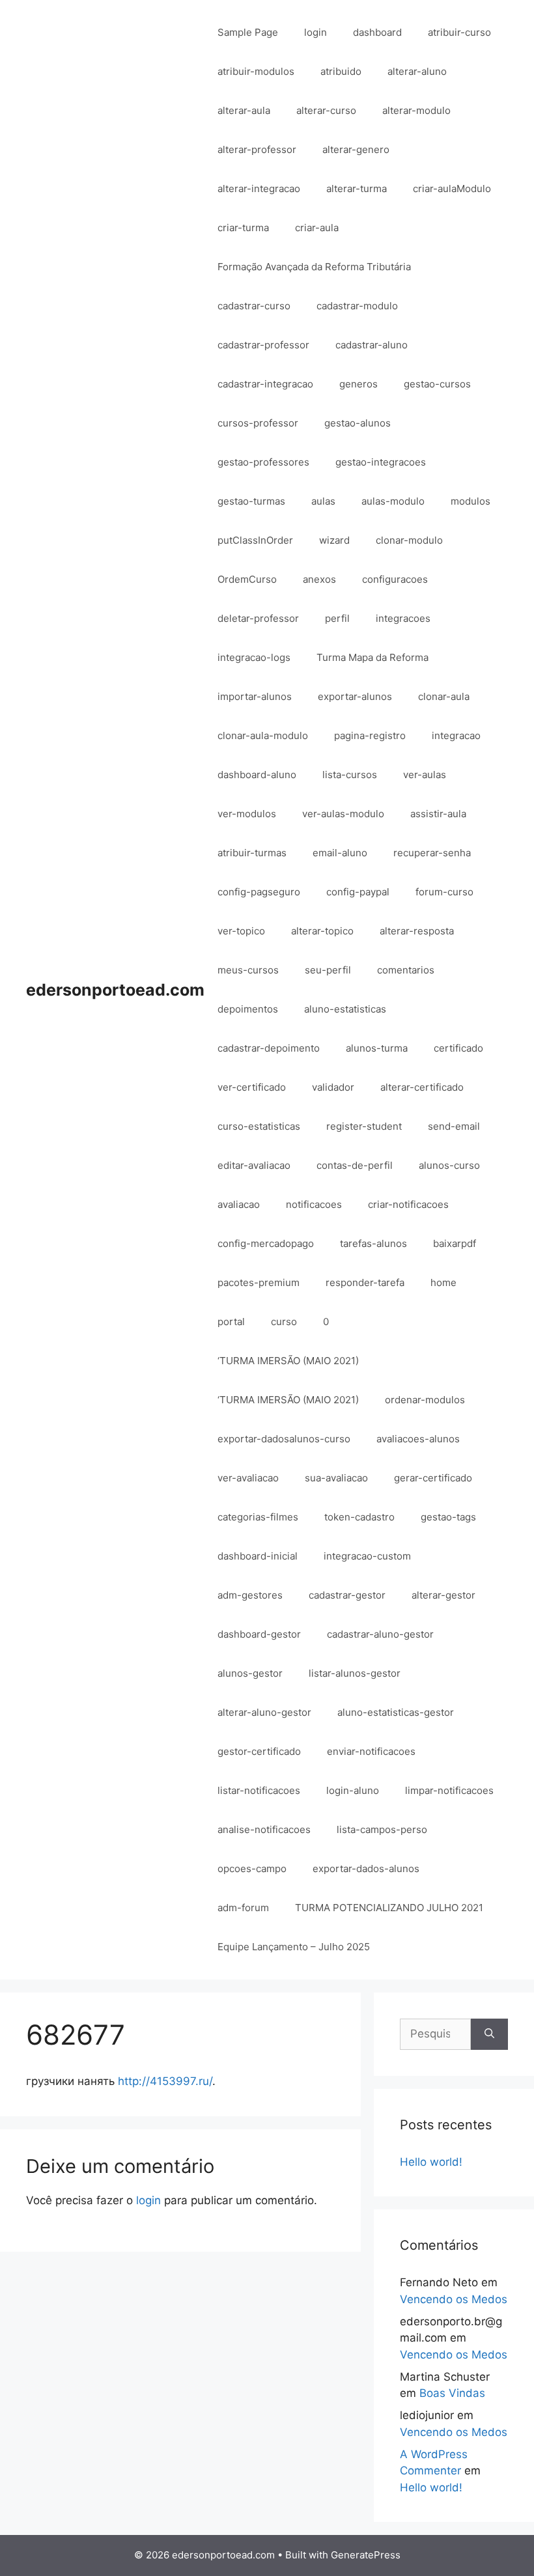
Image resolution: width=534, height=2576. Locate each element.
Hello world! (431, 2162)
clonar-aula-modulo (263, 735)
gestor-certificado (259, 1751)
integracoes (403, 618)
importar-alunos (255, 696)
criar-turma (243, 228)
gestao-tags (448, 1517)
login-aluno (353, 1790)
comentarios (406, 970)
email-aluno (340, 853)
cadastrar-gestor (347, 1595)
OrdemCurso (247, 579)
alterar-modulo (416, 110)
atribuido (341, 71)
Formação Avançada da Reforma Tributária (314, 267)
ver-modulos (247, 814)
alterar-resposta (417, 931)
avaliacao (239, 1204)
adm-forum (243, 1908)
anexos (319, 579)
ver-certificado (252, 1087)
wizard (334, 540)
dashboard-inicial (258, 1556)
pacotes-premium (259, 1282)
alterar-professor (257, 149)
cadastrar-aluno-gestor (380, 1634)
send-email (454, 1126)
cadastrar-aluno (372, 345)
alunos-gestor (250, 1673)
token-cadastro (359, 1517)
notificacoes (314, 1204)
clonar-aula (444, 696)
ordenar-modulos (425, 1400)
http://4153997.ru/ (165, 2081)
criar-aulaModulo (452, 189)
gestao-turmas (251, 501)
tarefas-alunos (373, 1243)
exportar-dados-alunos (366, 1869)
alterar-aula (244, 110)
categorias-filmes (258, 1517)
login (316, 32)
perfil (337, 618)
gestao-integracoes (381, 462)
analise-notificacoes (264, 1829)
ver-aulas (425, 775)
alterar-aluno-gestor (264, 1712)
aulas (323, 501)
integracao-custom (367, 1556)
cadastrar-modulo (357, 306)
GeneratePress (366, 2555)
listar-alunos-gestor (355, 1673)
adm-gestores (250, 1595)
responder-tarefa (365, 1282)
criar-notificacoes (408, 1204)
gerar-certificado (433, 1478)
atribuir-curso (459, 32)
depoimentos (248, 1009)
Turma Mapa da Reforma (372, 657)
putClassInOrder (255, 540)
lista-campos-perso (382, 1829)
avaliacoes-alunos (418, 1439)
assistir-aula (438, 814)
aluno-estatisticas (345, 1009)
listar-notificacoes (259, 1790)
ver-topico (241, 931)
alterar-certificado (422, 1087)
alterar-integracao (259, 189)
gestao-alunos (358, 423)
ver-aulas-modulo (343, 814)
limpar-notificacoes (449, 1790)
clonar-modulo (409, 540)
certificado (458, 1048)
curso (284, 1322)
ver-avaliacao (248, 1478)
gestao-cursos (437, 384)
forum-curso (444, 892)
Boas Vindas (452, 2393)
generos (358, 384)
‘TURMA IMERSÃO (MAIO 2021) (288, 1361)
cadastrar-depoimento (269, 1048)
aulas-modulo (393, 501)
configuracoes (395, 579)
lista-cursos (350, 775)
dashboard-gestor (259, 1634)
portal (231, 1322)
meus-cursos (248, 970)
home (443, 1282)
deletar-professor (258, 618)
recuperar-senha (432, 853)
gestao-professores (263, 462)
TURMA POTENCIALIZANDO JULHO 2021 (389, 1908)
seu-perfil (328, 970)
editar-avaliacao (254, 1165)
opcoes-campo (252, 1869)
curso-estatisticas (259, 1126)
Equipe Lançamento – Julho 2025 (294, 1947)
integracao (456, 735)
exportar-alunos (355, 696)
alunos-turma (377, 1048)
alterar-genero (356, 149)
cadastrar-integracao (265, 384)
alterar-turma (357, 189)
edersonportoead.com (115, 990)
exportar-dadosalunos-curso (284, 1439)
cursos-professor (258, 423)
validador (333, 1087)
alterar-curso (326, 110)
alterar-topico (322, 931)
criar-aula (317, 228)
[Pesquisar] (489, 2034)
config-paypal (358, 892)
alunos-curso (449, 1165)
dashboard (377, 32)
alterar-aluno (417, 71)
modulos (471, 501)
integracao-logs (254, 657)
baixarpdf (455, 1243)
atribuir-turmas (252, 853)
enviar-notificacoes (371, 1751)
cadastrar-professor (263, 345)
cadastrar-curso (254, 306)
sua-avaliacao (336, 1478)
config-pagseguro (259, 892)
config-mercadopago (266, 1243)
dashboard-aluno (257, 775)
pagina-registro (370, 735)
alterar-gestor (443, 1595)
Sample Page (248, 32)
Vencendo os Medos (454, 2299)
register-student (364, 1126)
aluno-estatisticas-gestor (396, 1712)
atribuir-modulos (256, 71)
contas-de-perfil (355, 1165)
